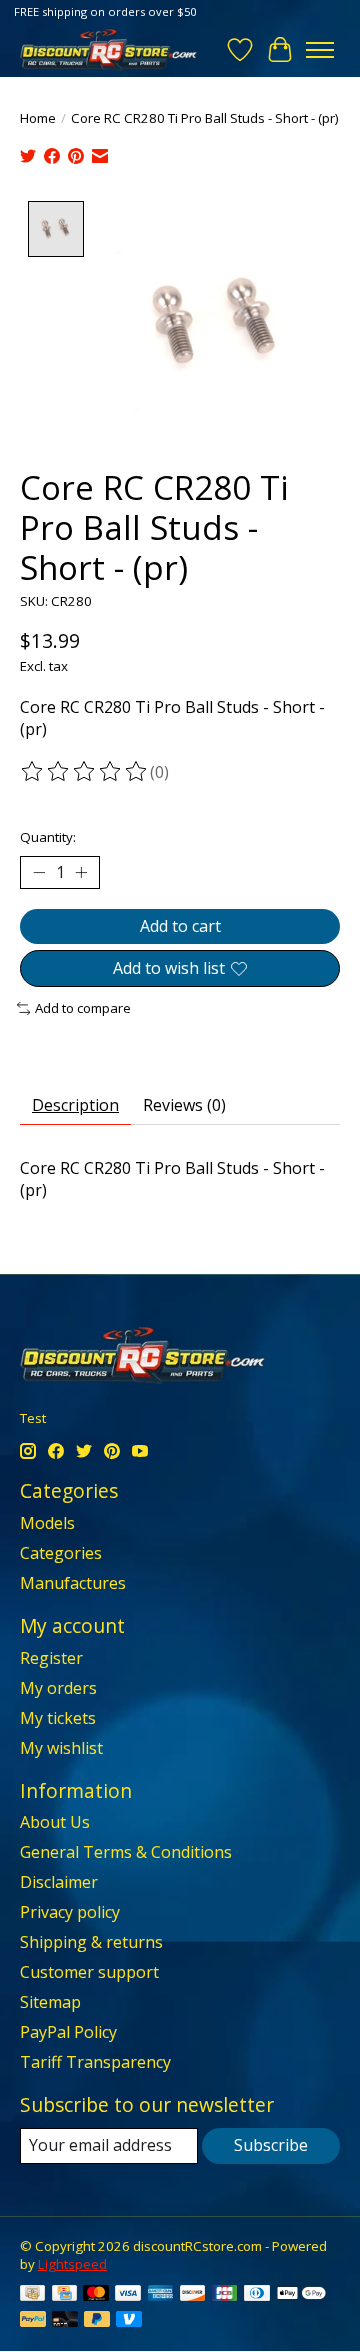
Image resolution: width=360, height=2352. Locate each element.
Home (38, 118)
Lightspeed (72, 2264)
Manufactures (73, 1583)
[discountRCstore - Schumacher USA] (108, 49)
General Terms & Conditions (126, 1852)
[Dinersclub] (257, 2295)
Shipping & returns (91, 1942)
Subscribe (271, 2145)
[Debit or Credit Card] (65, 2321)
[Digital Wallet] (301, 2295)
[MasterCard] (96, 2295)
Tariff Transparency (95, 2062)
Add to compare (83, 1008)
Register (51, 1658)
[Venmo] (129, 2321)
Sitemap (50, 2002)
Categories (61, 1553)
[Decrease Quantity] (39, 873)
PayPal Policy (68, 2032)
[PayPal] (33, 2321)
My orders (58, 1688)
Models (47, 1523)
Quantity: (48, 837)
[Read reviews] (85, 772)
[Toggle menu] (320, 50)
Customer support (89, 1972)
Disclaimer (59, 1882)
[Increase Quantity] (81, 873)
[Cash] (32, 2295)
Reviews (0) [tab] (184, 1105)
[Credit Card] (64, 2295)
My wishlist (61, 1748)
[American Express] (161, 2295)
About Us (55, 1822)
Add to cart (180, 926)
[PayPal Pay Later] (97, 2321)
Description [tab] (75, 1105)
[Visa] (128, 2295)
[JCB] (225, 2295)
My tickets (58, 1718)
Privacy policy (70, 1912)
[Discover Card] (193, 2295)
